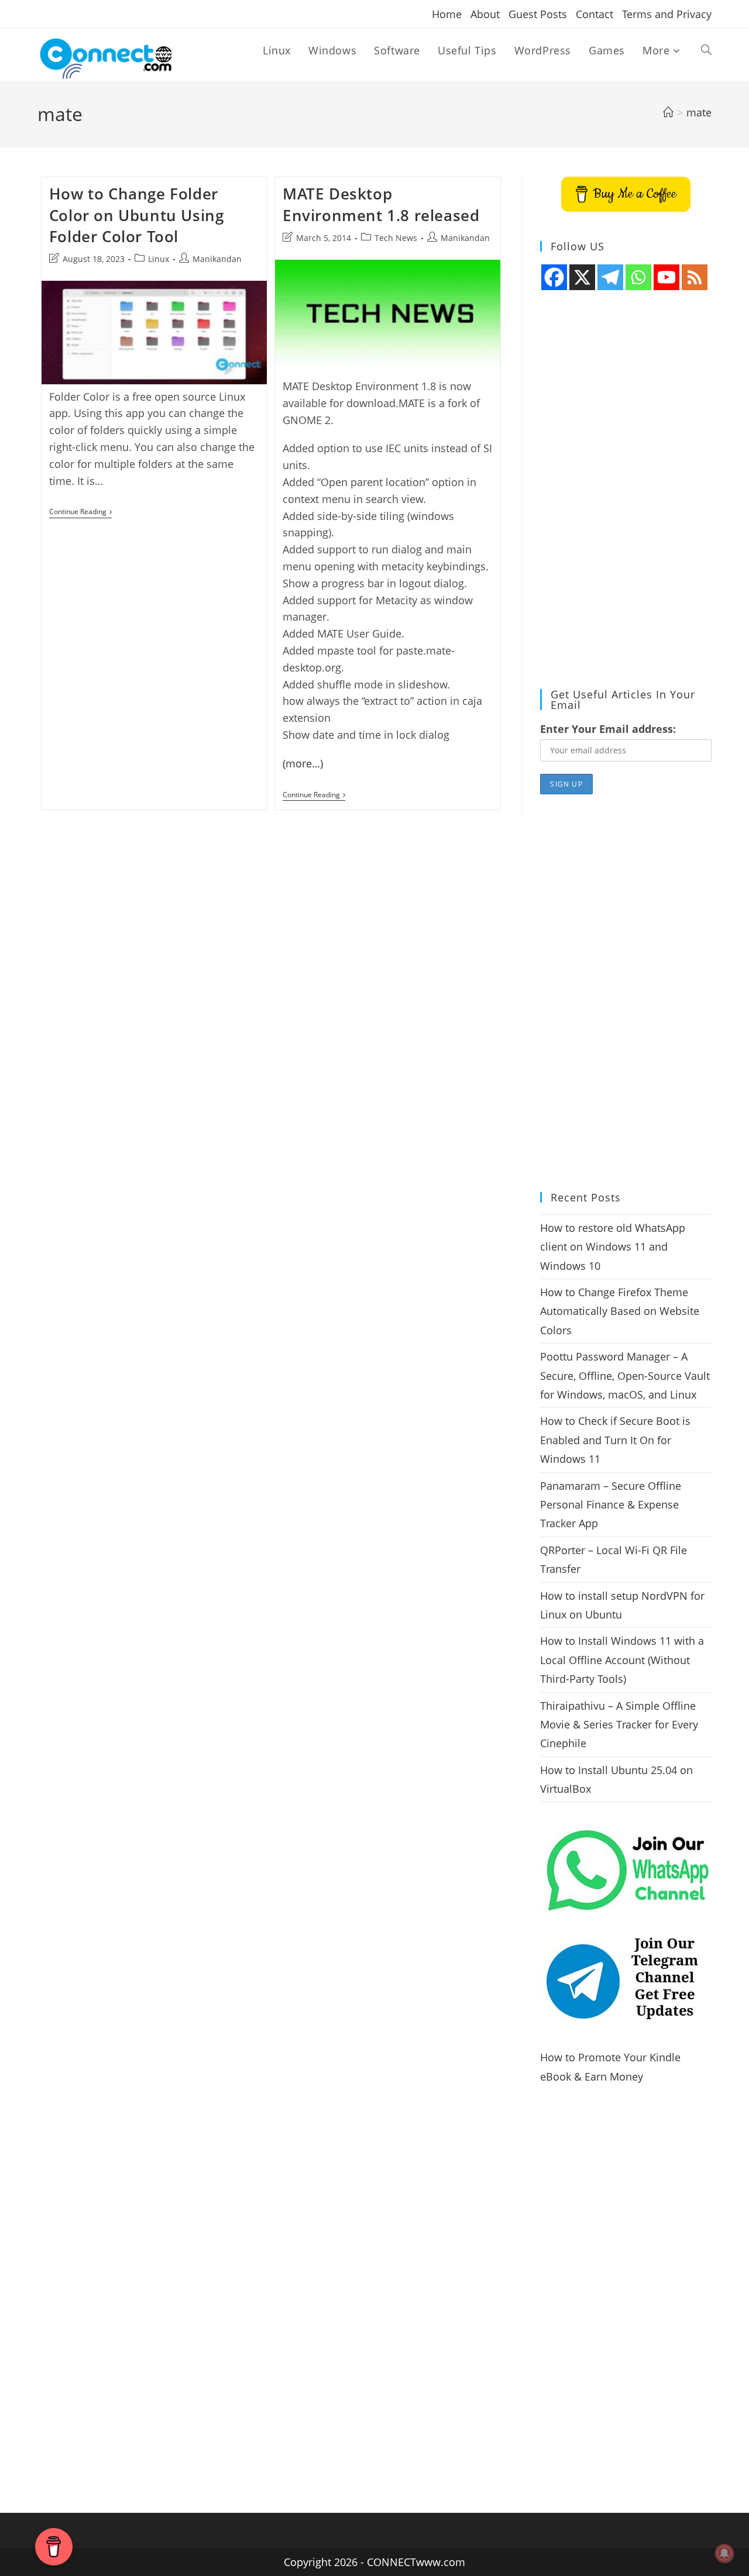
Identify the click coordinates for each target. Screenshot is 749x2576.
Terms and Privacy (667, 14)
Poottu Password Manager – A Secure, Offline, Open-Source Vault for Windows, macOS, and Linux (625, 1375)
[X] (582, 277)
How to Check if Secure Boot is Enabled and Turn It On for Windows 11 (615, 1440)
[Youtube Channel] (666, 277)
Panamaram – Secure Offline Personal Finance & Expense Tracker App (611, 1505)
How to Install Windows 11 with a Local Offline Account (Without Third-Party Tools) (622, 1660)
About (485, 14)
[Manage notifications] (724, 2553)
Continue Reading (80, 513)
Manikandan (217, 259)
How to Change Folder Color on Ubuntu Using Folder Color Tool (137, 215)
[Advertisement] (626, 490)
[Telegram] (610, 277)
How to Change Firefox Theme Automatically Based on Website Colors (620, 1311)
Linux (159, 259)
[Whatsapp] (638, 277)
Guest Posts (538, 14)
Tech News (396, 238)
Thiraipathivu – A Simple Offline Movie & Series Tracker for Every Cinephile (619, 1725)
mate (699, 112)
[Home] (668, 112)
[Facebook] (554, 277)
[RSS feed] (695, 277)
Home (447, 14)
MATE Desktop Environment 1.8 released (381, 204)
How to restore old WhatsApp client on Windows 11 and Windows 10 (613, 1247)
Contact (595, 14)
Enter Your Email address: (608, 729)
